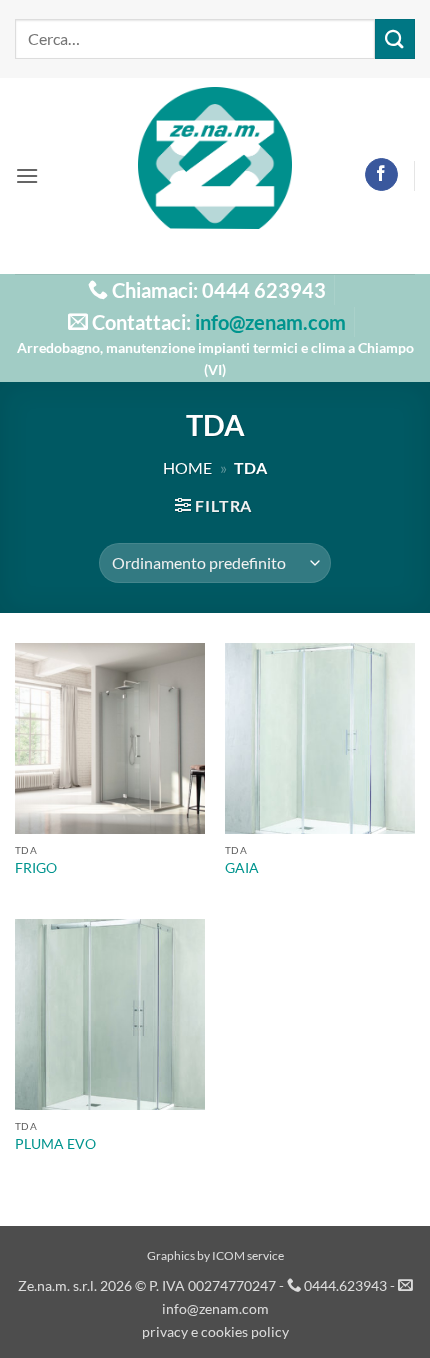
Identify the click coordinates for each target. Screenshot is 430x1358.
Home (187, 467)
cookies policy (245, 1331)
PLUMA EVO (55, 1144)
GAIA (242, 868)
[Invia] (395, 38)
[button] (27, 175)
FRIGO (36, 868)
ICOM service (248, 1255)
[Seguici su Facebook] (381, 175)
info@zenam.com (270, 322)
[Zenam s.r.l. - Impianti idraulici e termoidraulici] (215, 175)
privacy (165, 1331)
